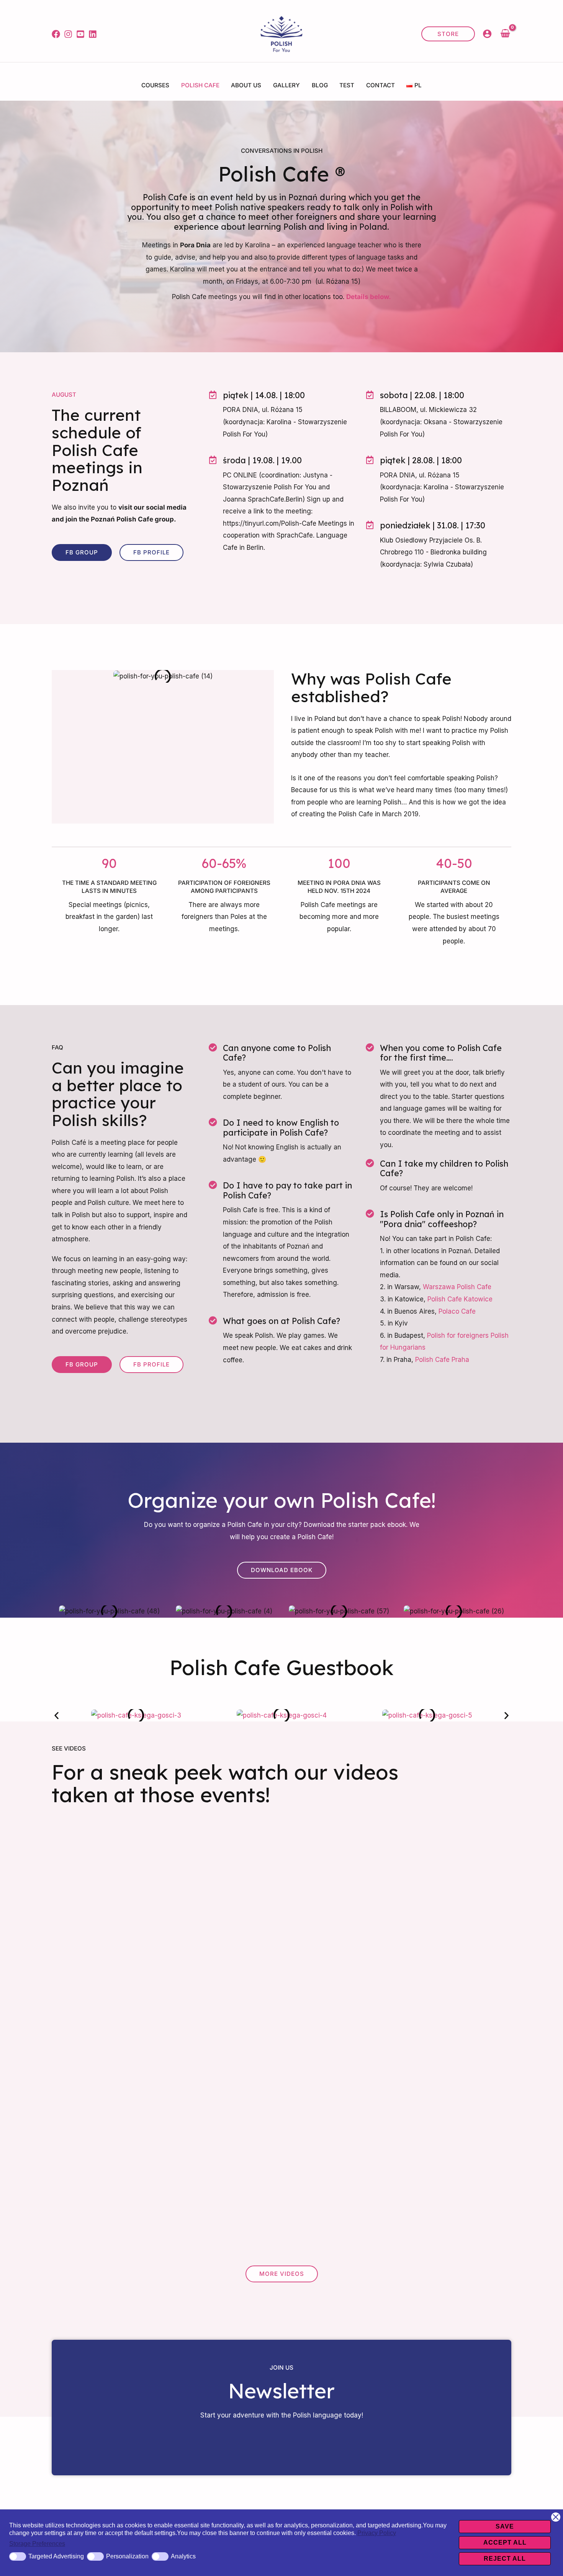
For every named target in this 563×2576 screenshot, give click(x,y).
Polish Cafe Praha (442, 1360)
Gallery (286, 85)
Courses (155, 85)
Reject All (505, 2559)
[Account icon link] (487, 34)
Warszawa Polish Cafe (457, 1287)
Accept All (505, 2542)
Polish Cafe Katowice (460, 1299)
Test (347, 85)
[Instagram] (68, 34)
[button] (448, 34)
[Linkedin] (93, 34)
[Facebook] (56, 34)
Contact (381, 85)
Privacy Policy (377, 2533)
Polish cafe (200, 85)
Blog (320, 85)
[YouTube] (80, 34)
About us (246, 85)
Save (505, 2526)
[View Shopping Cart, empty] (505, 34)
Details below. (369, 297)
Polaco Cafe (457, 1311)
